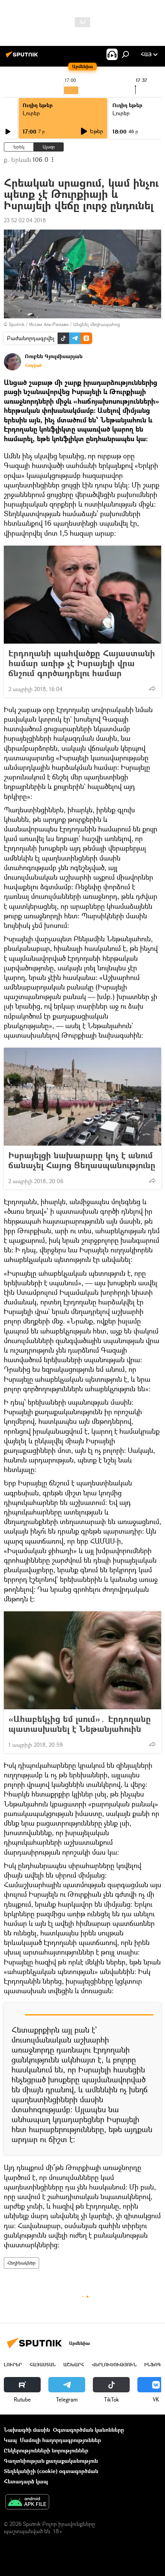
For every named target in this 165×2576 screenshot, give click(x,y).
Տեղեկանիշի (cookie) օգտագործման (51, 2471)
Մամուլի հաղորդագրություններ (60, 2440)
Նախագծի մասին (27, 2430)
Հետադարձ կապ (26, 2481)
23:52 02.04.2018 (25, 220)
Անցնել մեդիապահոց (97, 324)
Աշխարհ (74, 2365)
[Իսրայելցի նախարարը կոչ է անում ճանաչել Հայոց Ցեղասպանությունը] (82, 1097)
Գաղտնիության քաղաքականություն (51, 2461)
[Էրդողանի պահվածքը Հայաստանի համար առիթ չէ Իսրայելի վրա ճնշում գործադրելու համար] (82, 595)
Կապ (10, 2440)
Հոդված (33, 365)
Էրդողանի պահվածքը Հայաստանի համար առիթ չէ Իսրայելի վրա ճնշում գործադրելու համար (82, 663)
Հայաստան (43, 2365)
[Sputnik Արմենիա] (23, 57)
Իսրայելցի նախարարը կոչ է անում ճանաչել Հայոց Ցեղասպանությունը (82, 1160)
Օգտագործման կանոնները (88, 2430)
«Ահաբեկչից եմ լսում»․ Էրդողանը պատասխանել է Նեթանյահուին (80, 1724)
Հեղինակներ (21, 2263)
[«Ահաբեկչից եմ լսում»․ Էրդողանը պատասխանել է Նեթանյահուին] (82, 1660)
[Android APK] (27, 2503)
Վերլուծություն (114, 2365)
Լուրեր (31, 113)
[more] (152, 688)
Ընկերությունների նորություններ (46, 2450)
